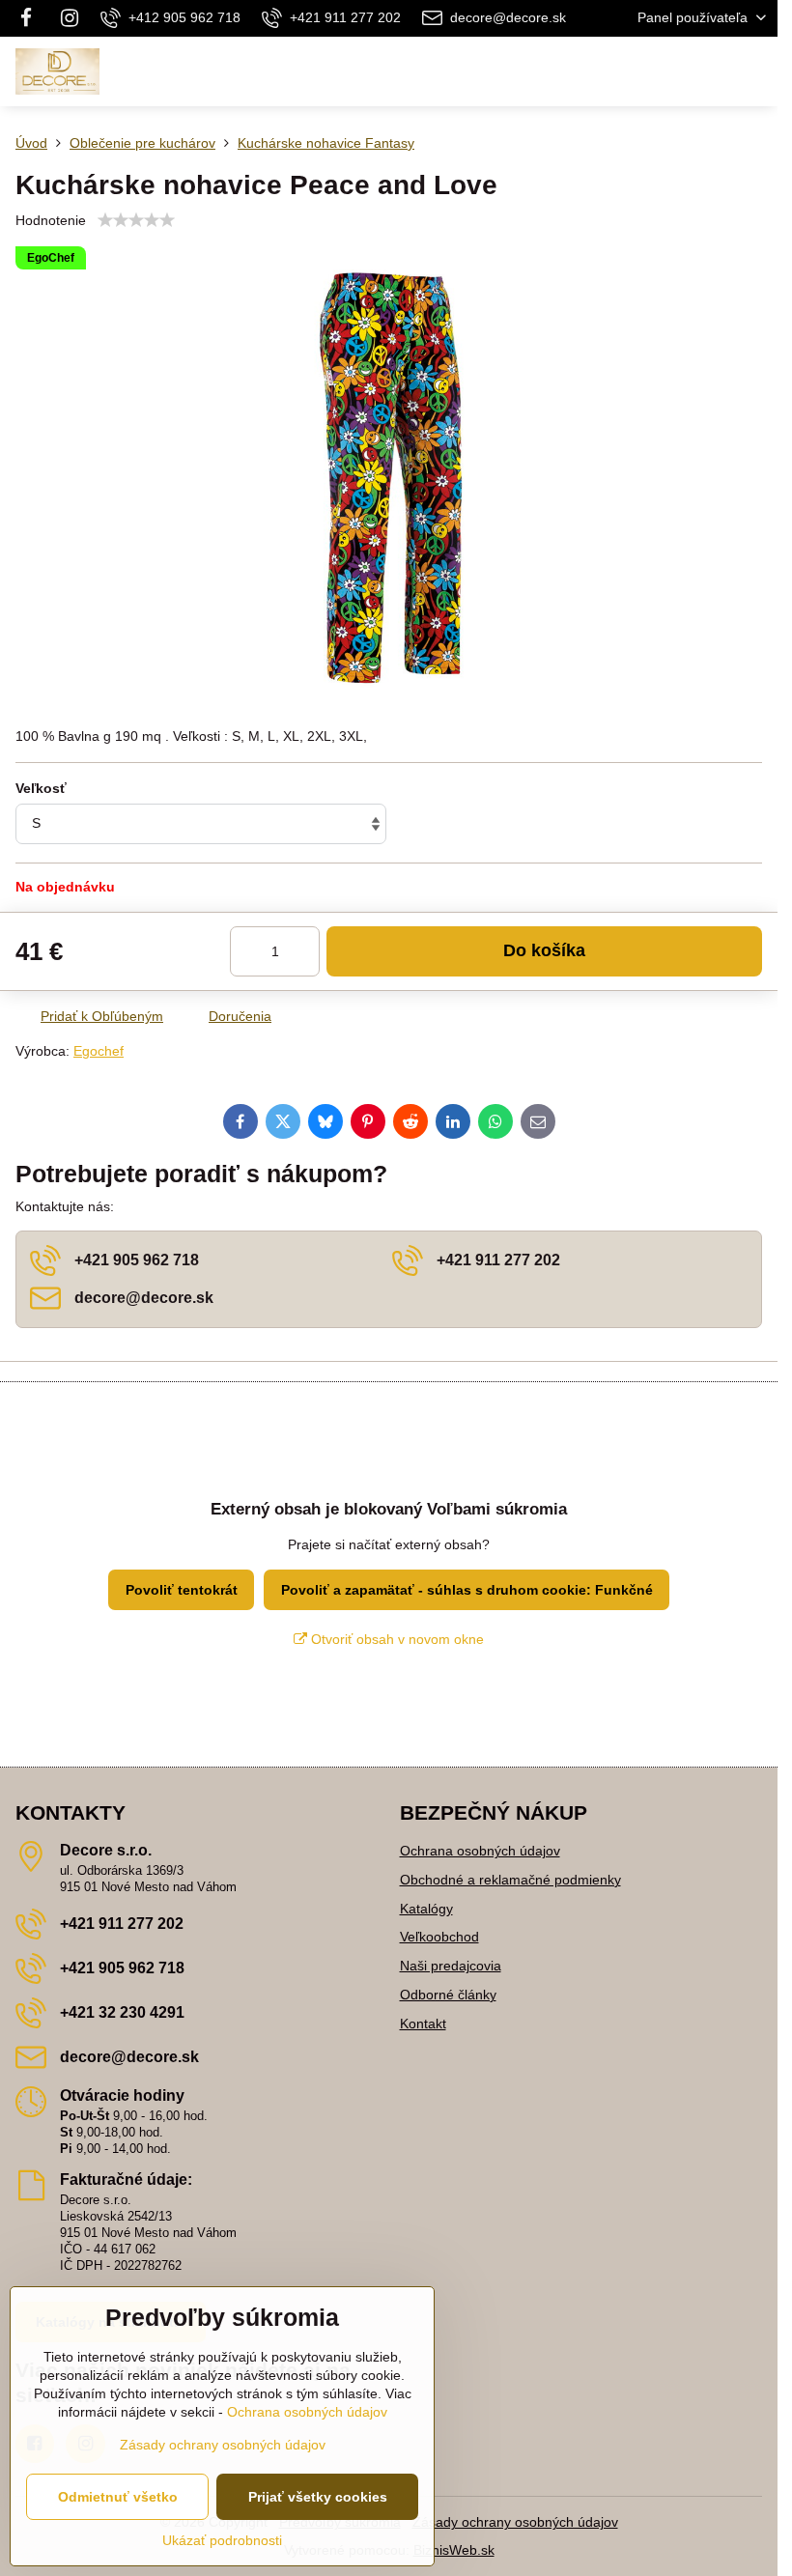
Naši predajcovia (451, 1966)
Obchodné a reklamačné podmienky (510, 1880)
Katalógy (426, 1909)
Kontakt (423, 2024)
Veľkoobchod (439, 1937)
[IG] (70, 18)
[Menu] (754, 71)
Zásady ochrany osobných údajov (515, 2522)
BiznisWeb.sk (454, 2550)
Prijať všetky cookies (318, 2497)
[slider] (136, 220)
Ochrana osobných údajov (480, 1851)
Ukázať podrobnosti (222, 2540)
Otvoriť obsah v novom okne (396, 1639)
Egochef (99, 1051)
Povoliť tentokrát (182, 1590)
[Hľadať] (662, 71)
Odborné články (448, 1995)
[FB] (31, 18)
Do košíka (544, 950)
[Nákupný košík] (708, 71)
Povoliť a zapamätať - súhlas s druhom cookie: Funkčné (467, 1590)
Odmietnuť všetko (118, 2497)
